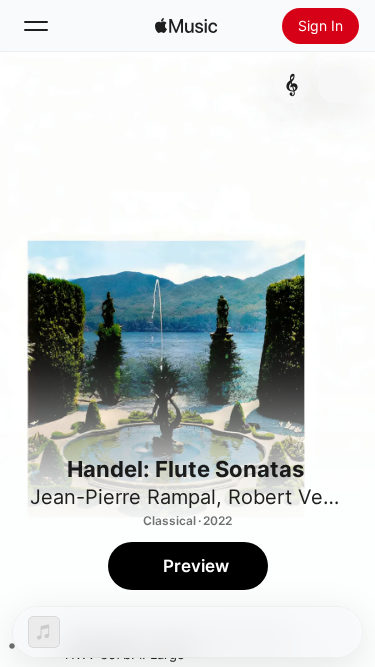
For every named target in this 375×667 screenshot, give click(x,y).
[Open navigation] (36, 26)
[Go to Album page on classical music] (292, 85)
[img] (186, 26)
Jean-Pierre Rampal (123, 497)
